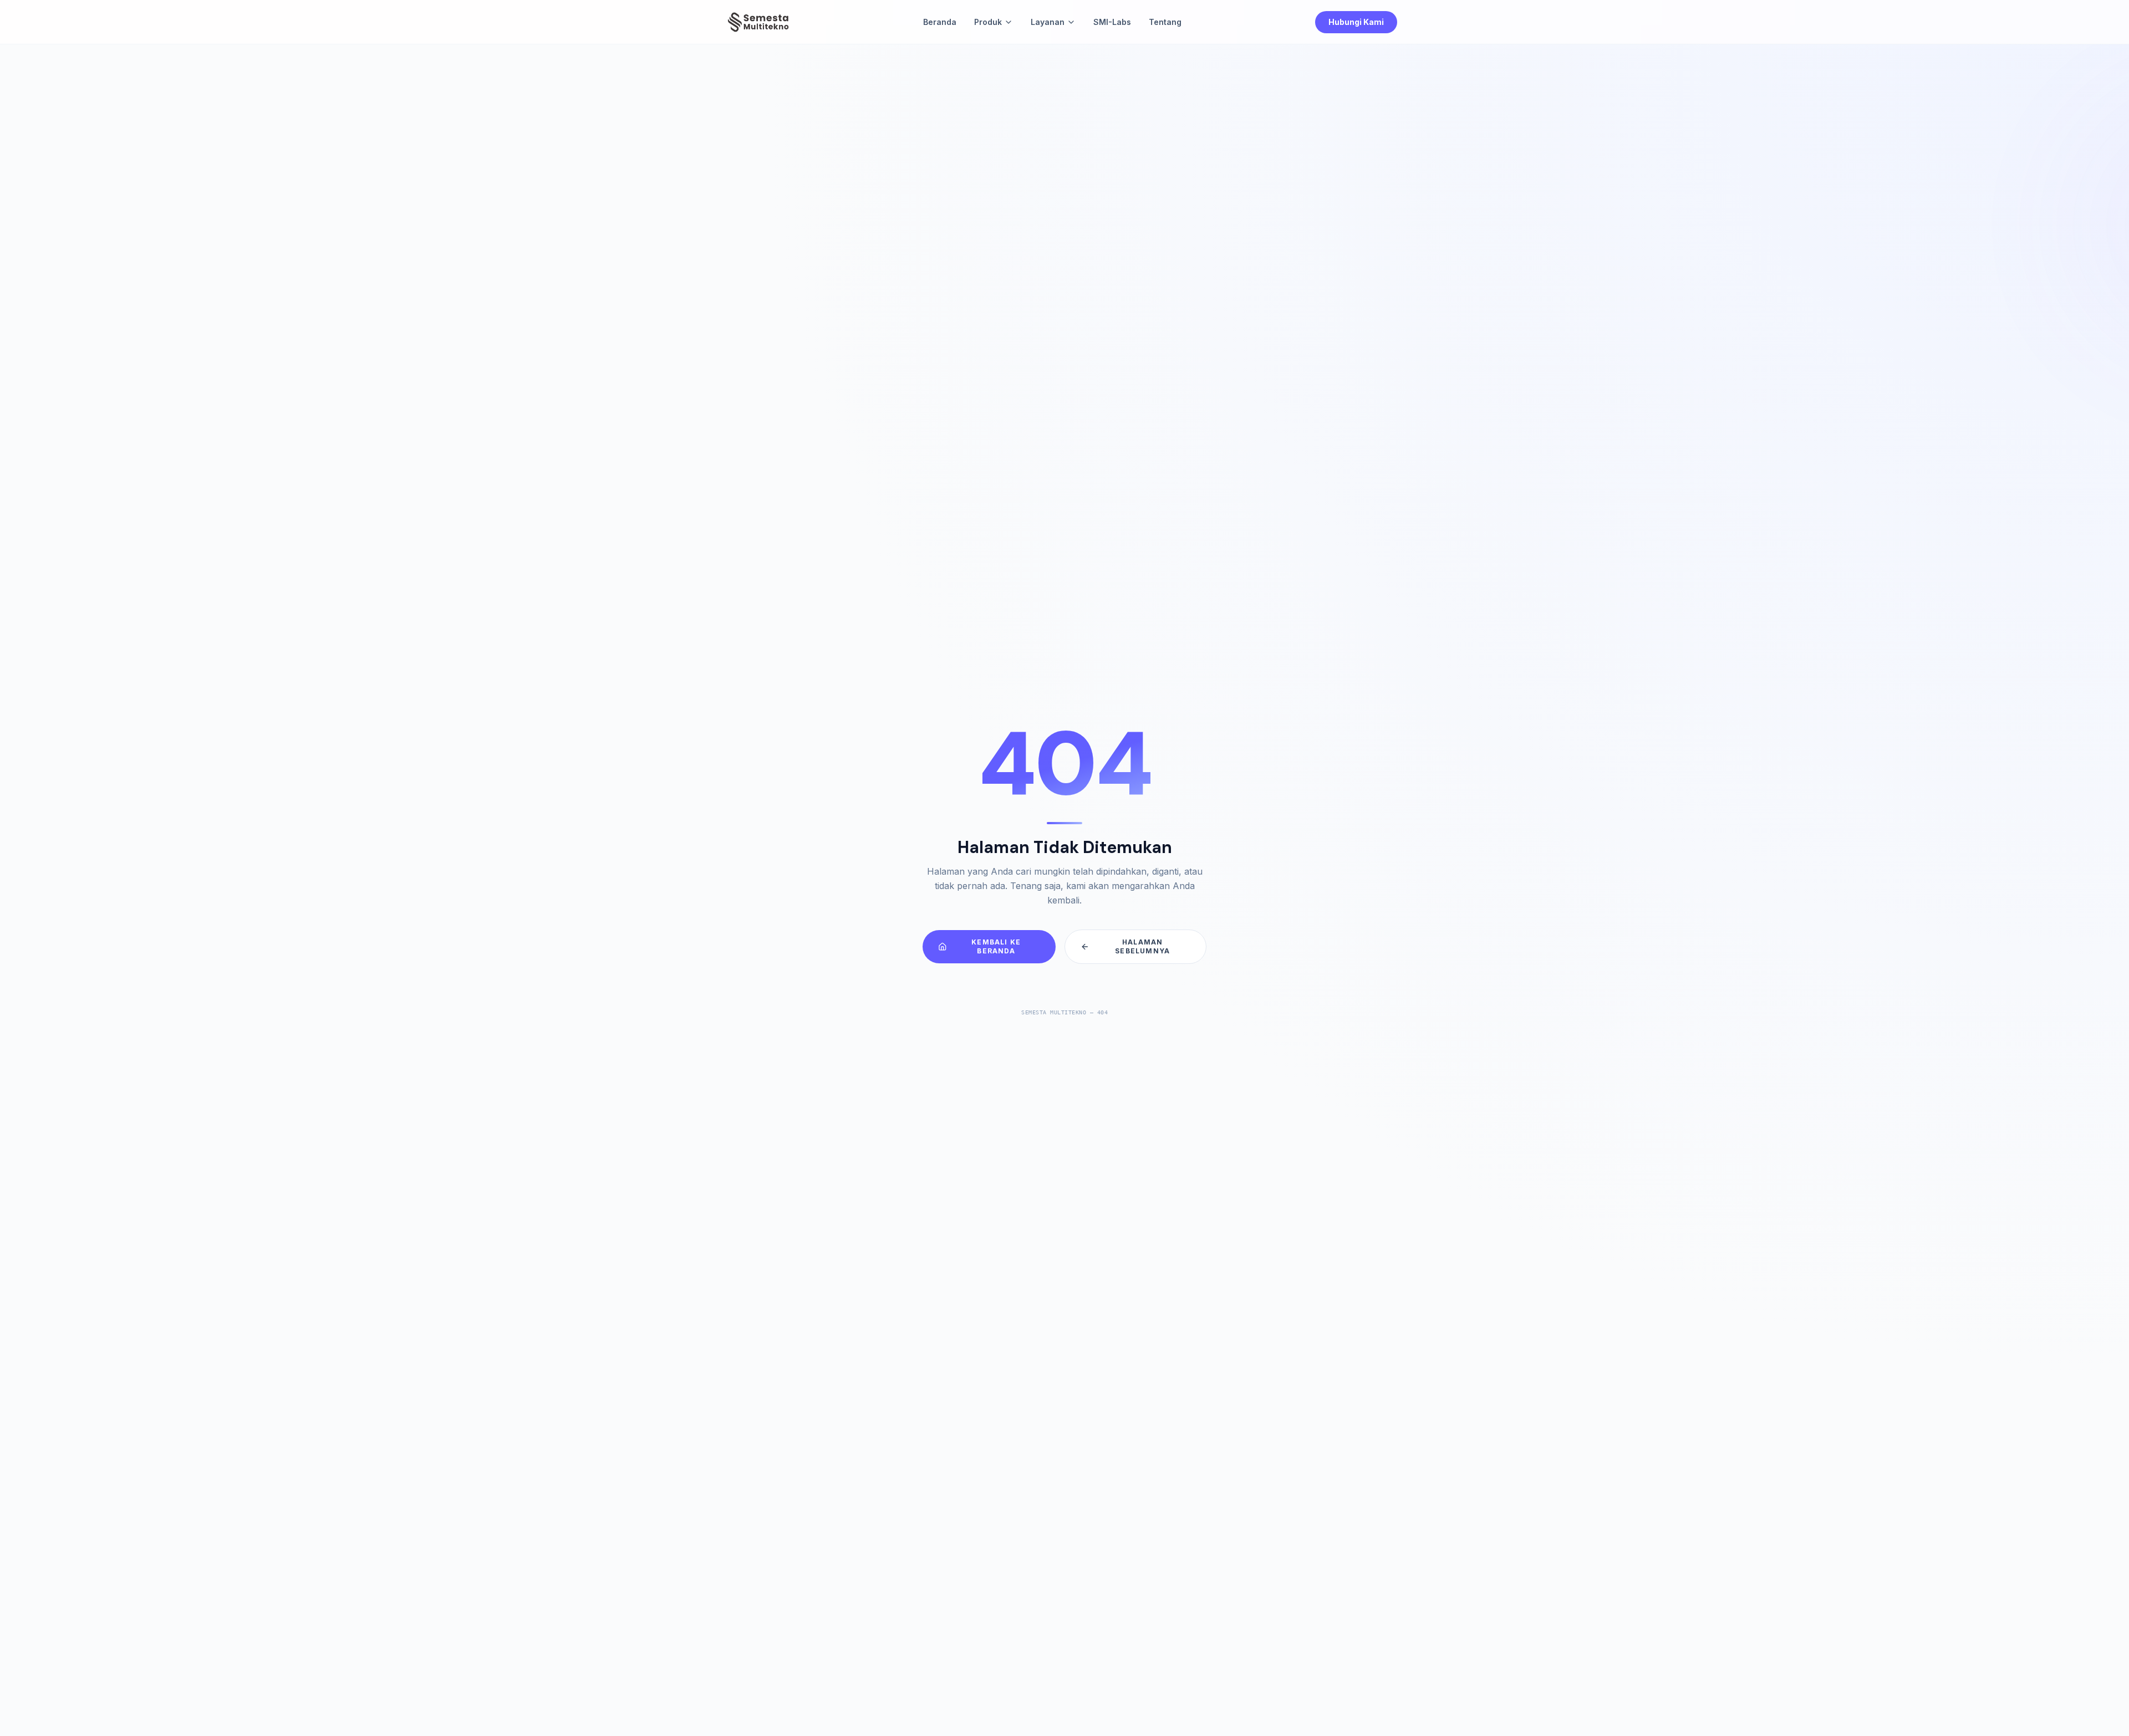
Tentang (1165, 22)
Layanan (1048, 22)
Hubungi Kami (1356, 22)
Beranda (940, 22)
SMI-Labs (1112, 22)
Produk (988, 22)
